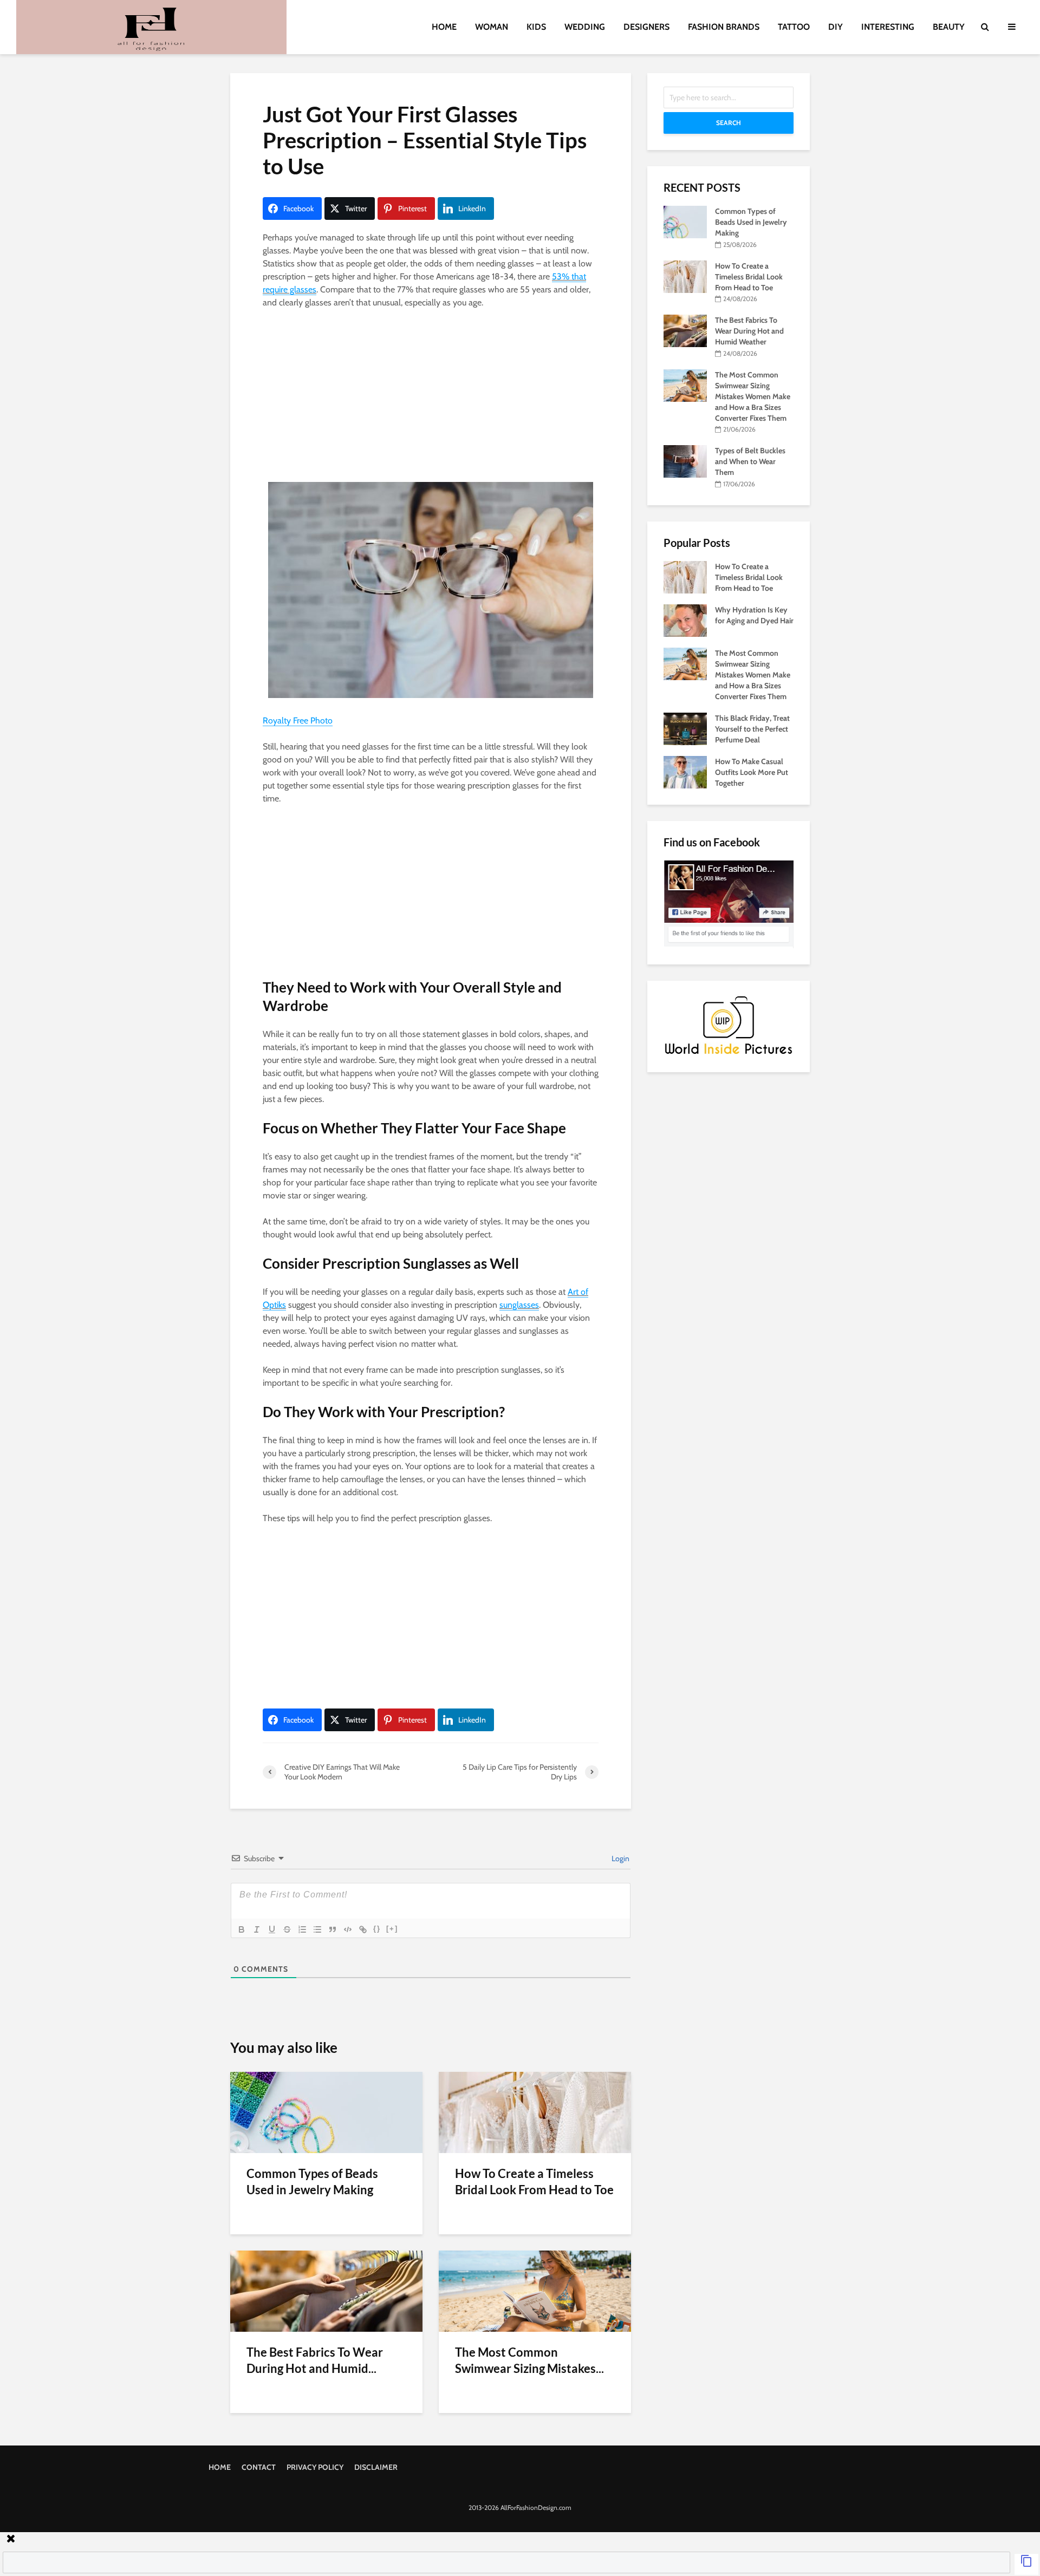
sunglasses (519, 1305)
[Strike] (287, 1929)
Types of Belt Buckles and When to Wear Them (750, 461)
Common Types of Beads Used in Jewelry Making (312, 2182)
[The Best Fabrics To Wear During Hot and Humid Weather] (326, 2290)
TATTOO (794, 27)
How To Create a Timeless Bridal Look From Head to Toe (534, 2182)
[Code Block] (348, 1929)
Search (729, 123)
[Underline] (272, 1929)
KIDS (536, 27)
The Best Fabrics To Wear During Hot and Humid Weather (749, 331)
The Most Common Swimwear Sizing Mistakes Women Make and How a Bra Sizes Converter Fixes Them (753, 396)
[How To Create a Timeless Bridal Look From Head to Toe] (535, 2112)
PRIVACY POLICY (315, 2467)
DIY (836, 27)
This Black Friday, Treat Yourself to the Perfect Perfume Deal (752, 729)
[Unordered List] (317, 1929)
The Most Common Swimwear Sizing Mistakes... (529, 2360)
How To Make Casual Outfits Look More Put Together (752, 772)
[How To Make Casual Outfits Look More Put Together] (685, 771)
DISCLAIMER (376, 2467)
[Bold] (242, 1929)
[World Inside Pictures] (729, 1025)
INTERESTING (888, 27)
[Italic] (257, 1929)
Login (620, 1858)
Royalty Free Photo (298, 720)
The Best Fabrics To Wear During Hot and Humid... (315, 2360)
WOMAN (492, 27)
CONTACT (259, 2467)
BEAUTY (949, 27)
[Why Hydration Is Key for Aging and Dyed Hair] (685, 619)
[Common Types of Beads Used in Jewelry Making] (326, 2112)
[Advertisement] (431, 398)
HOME (444, 27)
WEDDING (585, 27)
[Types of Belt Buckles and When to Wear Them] (685, 461)
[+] (392, 1929)
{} (377, 1929)
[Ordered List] (302, 1929)
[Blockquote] (333, 1929)
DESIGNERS (646, 27)
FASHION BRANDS (724, 27)
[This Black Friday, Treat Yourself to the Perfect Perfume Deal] (685, 728)
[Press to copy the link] (1026, 2564)
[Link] (363, 1929)
